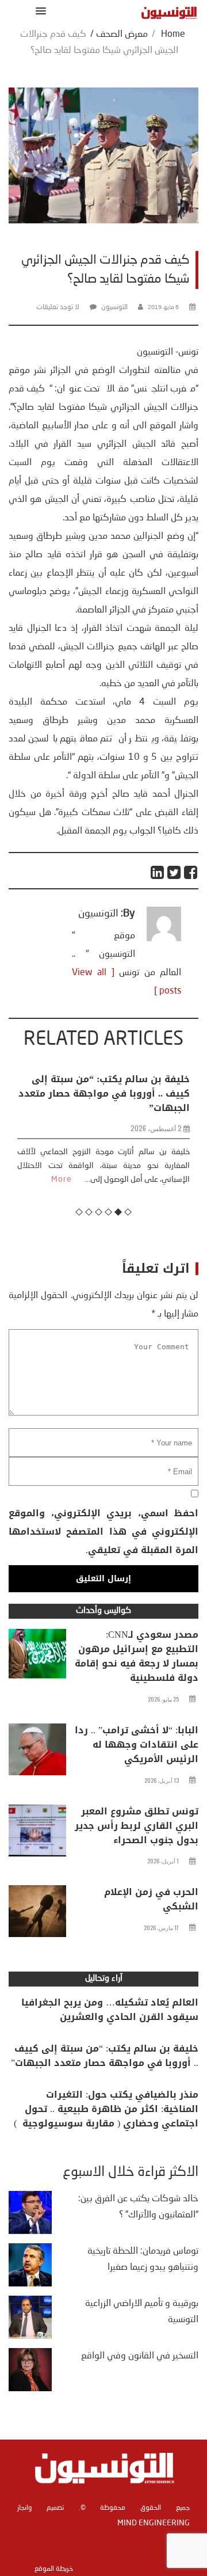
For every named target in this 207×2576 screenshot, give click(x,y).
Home (173, 35)
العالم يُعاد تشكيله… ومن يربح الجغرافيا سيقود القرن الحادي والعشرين (110, 2010)
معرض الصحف (122, 35)
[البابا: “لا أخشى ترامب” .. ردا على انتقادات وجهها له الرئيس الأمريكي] (37, 1752)
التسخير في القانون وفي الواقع (140, 2356)
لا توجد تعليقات (58, 307)
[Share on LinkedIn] (158, 872)
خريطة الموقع (54, 2569)
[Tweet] (175, 872)
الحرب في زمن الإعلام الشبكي (151, 1899)
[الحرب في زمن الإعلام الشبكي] (37, 1914)
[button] (39, 11)
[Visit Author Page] (164, 939)
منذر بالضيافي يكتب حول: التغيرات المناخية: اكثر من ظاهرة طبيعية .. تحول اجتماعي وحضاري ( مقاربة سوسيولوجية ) (106, 2109)
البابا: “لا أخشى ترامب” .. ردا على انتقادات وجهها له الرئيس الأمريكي (137, 1744)
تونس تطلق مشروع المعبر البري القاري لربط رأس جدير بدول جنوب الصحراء (137, 1826)
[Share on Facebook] (191, 872)
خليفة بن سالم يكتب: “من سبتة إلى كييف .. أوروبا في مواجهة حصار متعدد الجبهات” (105, 2056)
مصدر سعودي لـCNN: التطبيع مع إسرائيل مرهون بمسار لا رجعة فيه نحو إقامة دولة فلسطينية (137, 1656)
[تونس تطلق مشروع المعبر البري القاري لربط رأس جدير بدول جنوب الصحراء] (37, 1833)
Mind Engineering (154, 2523)
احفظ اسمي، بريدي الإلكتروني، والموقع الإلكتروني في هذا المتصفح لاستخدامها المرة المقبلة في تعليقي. (103, 1531)
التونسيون (114, 307)
